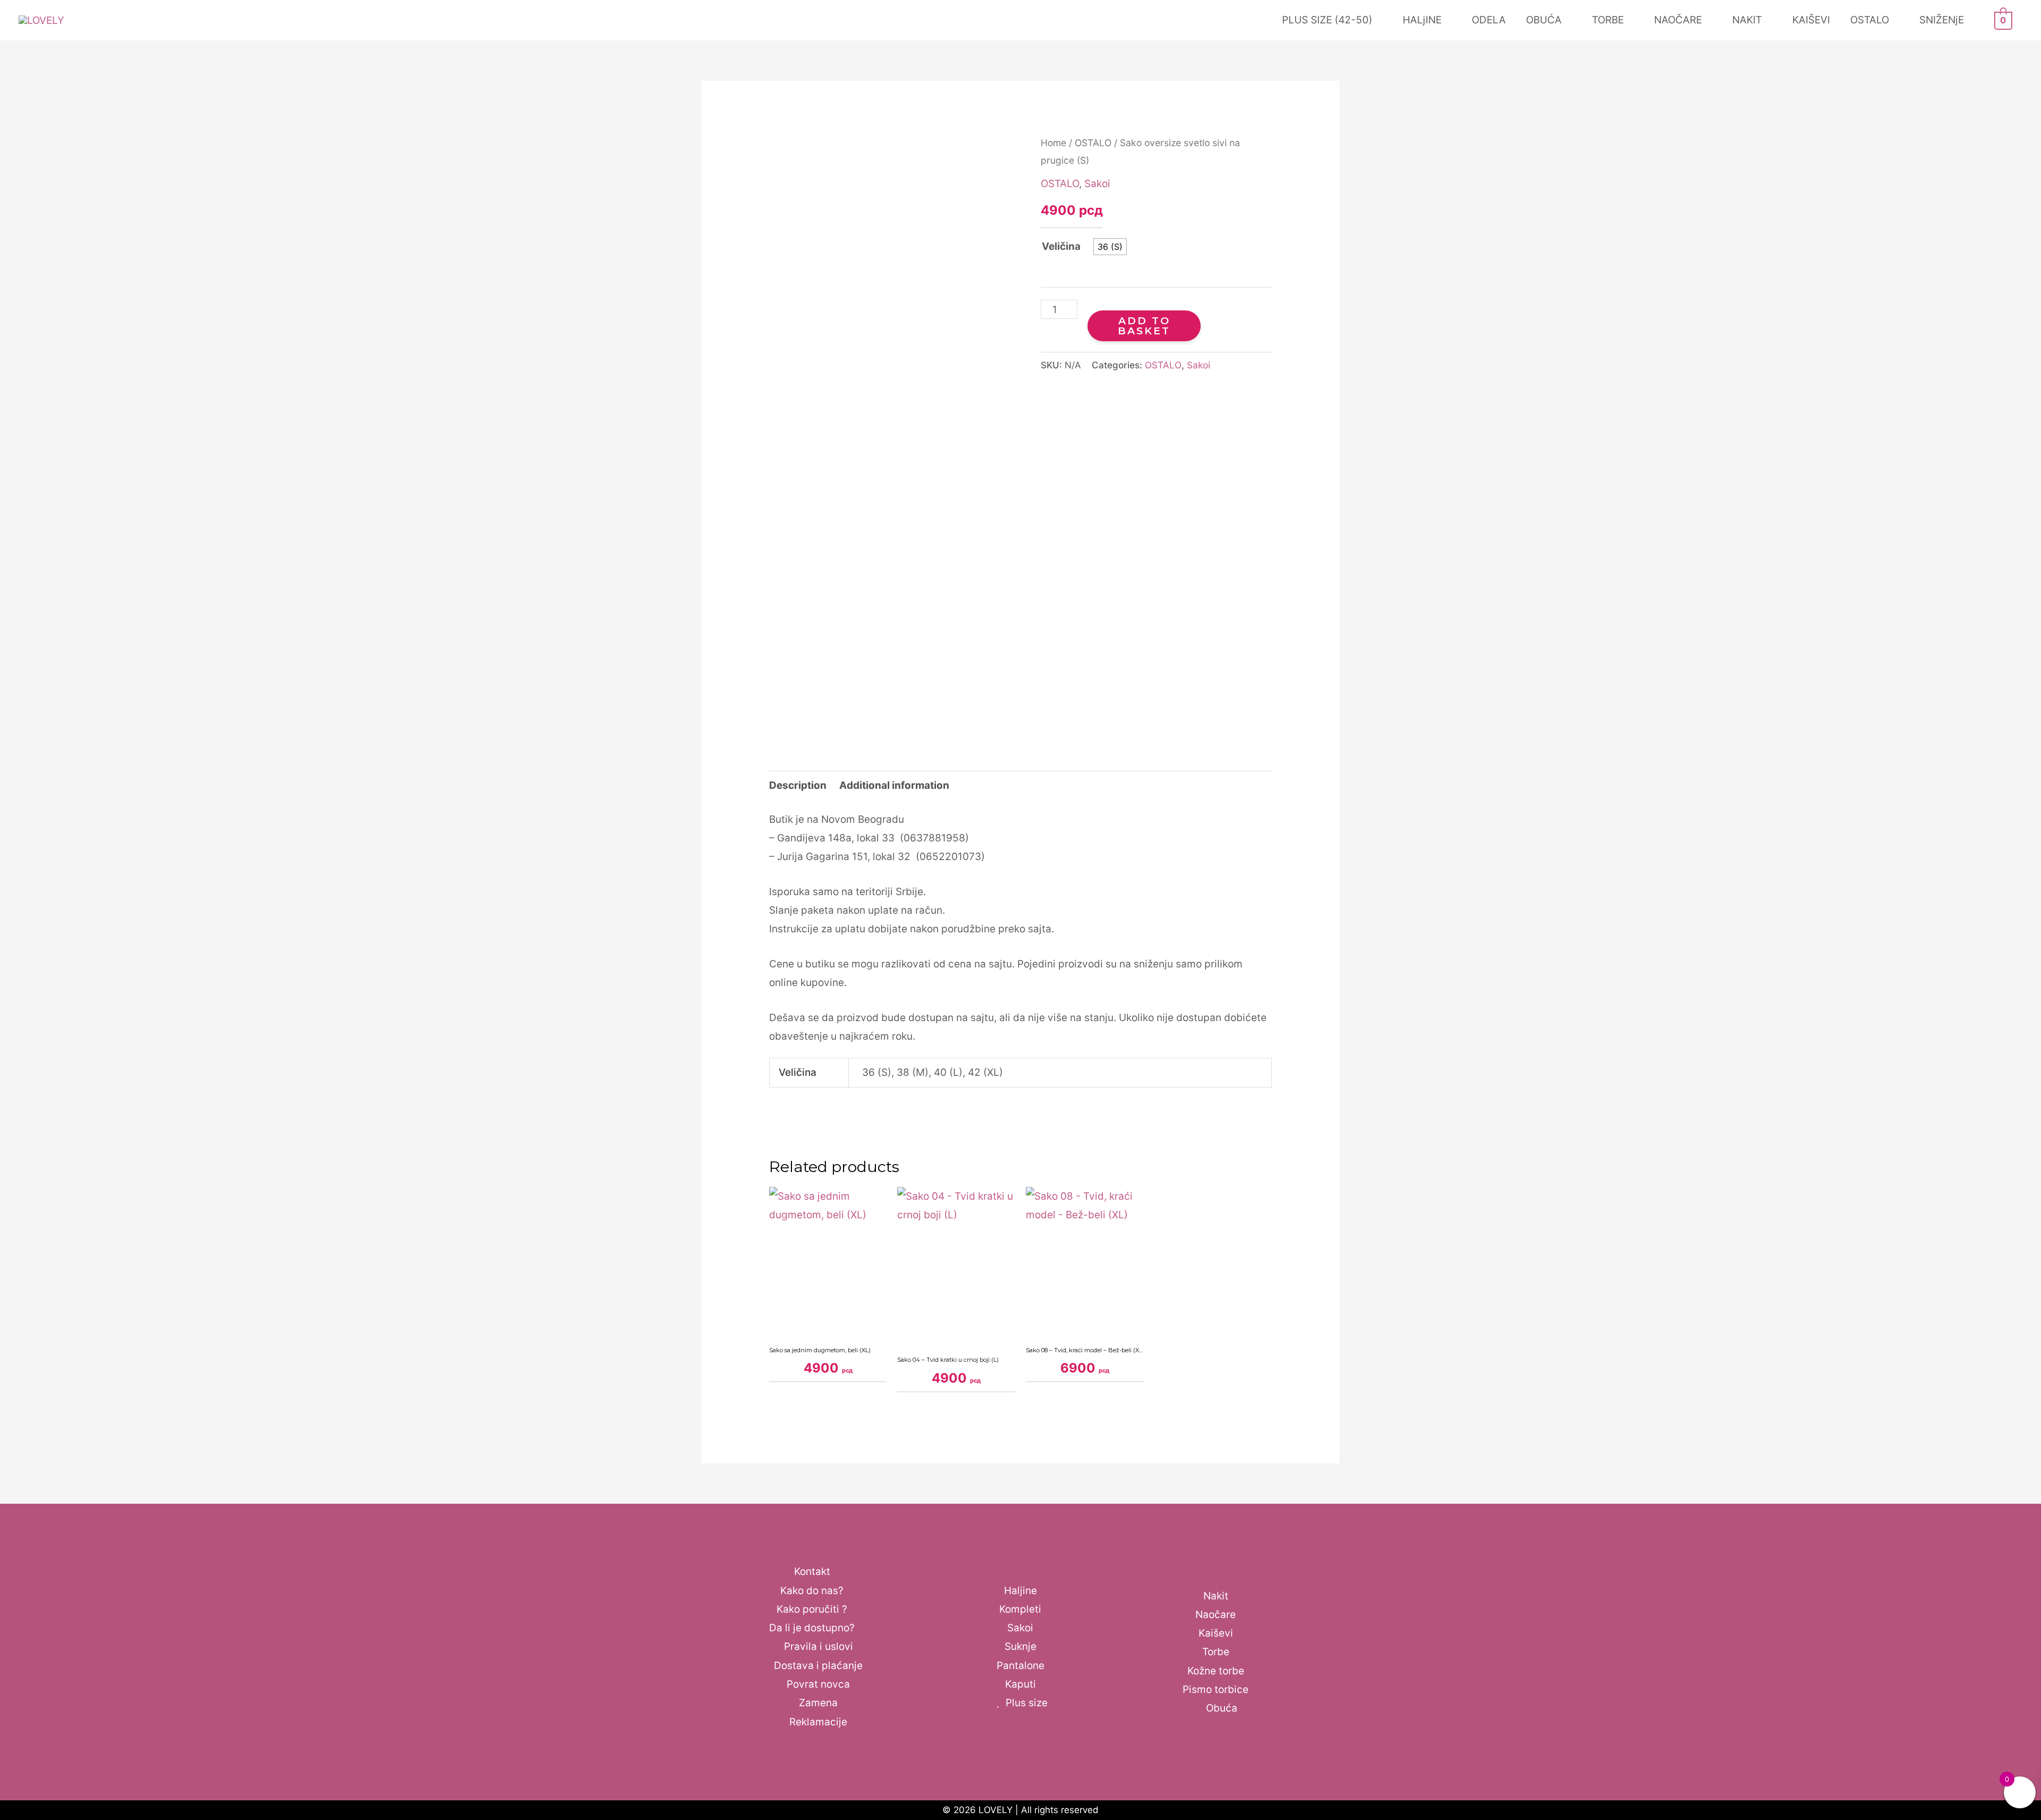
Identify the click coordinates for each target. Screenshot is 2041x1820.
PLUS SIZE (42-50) (1327, 20)
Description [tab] (798, 785)
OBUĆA (1544, 20)
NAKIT (1747, 20)
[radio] (1110, 247)
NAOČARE (1678, 20)
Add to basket (1144, 326)
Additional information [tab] (894, 785)
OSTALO (1870, 20)
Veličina (1061, 246)
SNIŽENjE (1942, 20)
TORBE (1608, 20)
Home (1053, 143)
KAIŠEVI (1811, 20)
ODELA (1489, 20)
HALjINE (1422, 20)
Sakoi (1097, 184)
